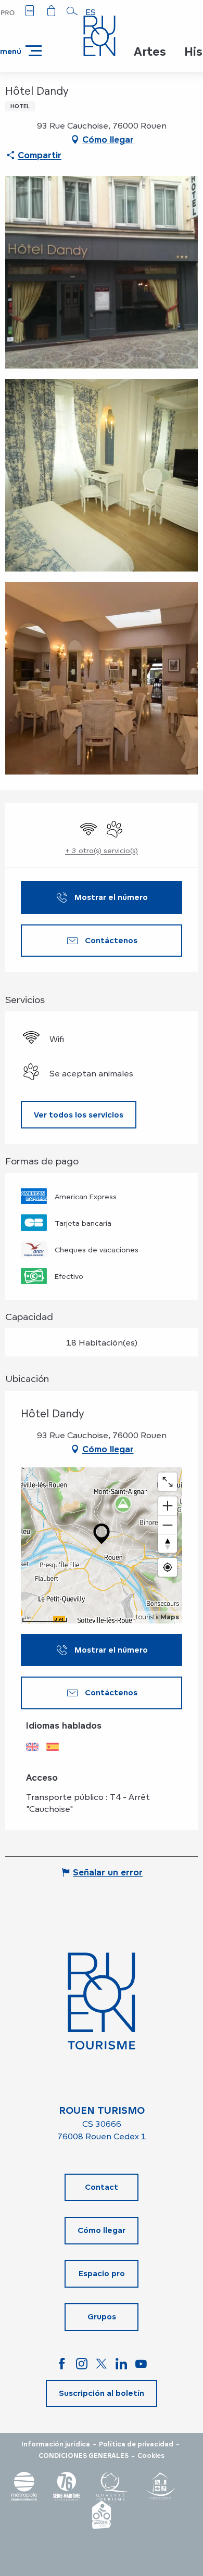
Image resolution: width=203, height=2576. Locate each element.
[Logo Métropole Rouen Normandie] (24, 2486)
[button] (72, 11)
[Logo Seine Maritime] (67, 2486)
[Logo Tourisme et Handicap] (160, 2486)
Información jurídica (56, 2444)
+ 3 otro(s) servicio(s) (102, 850)
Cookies (151, 2456)
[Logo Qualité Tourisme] (112, 2486)
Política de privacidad (136, 2444)
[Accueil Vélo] (102, 2515)
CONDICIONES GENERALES (84, 2456)
